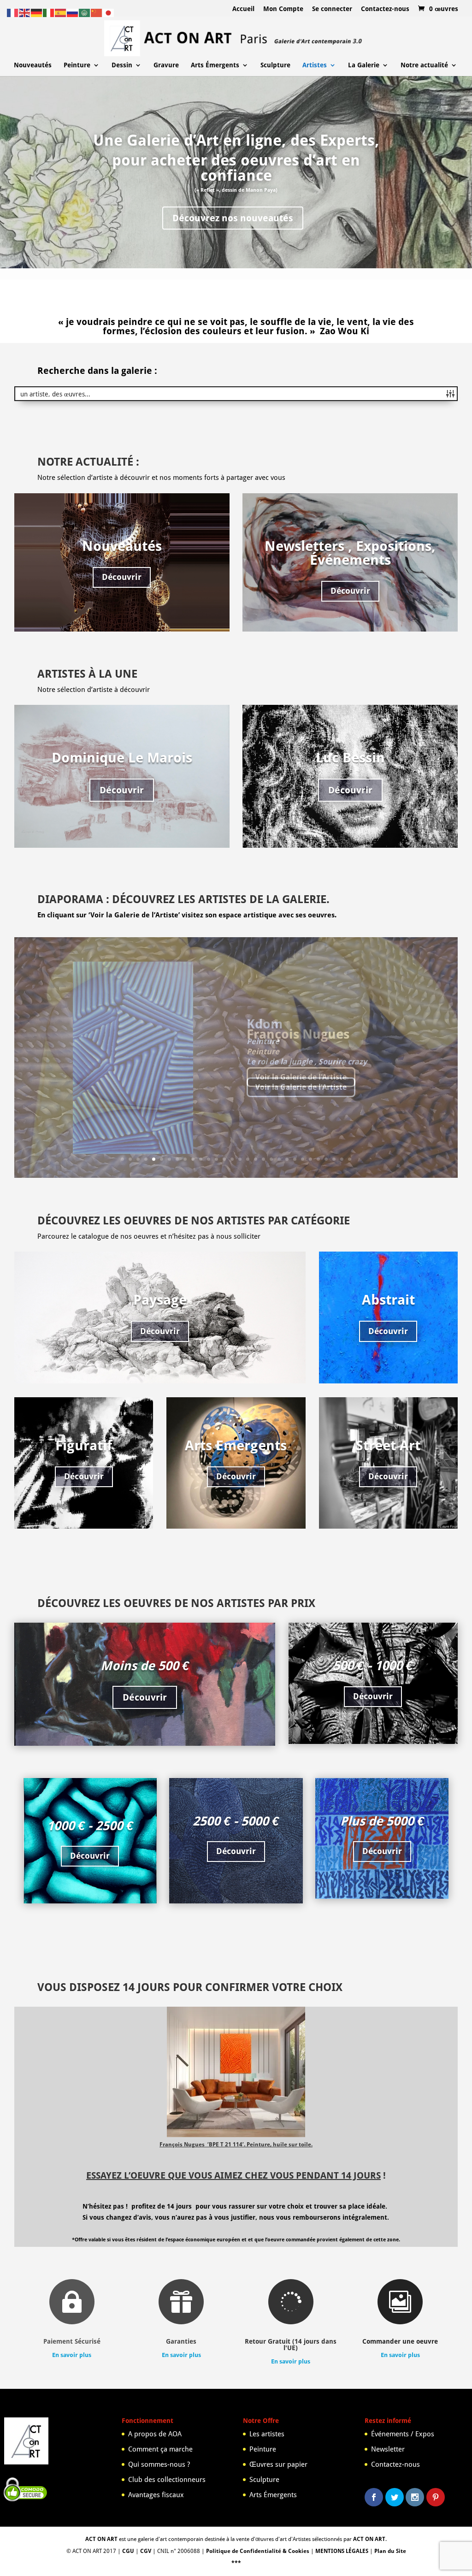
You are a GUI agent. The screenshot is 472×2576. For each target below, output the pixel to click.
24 (303, 1159)
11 (201, 1159)
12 (209, 1159)
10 (193, 1159)
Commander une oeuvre (400, 2341)
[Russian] (73, 12)
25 (310, 1159)
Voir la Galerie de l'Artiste (301, 1077)
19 (263, 1159)
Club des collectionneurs (167, 2480)
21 (279, 1159)
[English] (25, 12)
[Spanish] (61, 12)
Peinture (77, 65)
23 (295, 1159)
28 (334, 1159)
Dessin (122, 65)
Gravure (166, 65)
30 (350, 1159)
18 (256, 1159)
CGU (128, 2551)
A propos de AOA (155, 2434)
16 (240, 1159)
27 (326, 1159)
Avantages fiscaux (156, 2495)
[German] (37, 12)
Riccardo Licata (294, 1034)
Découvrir (122, 577)
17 (248, 1159)
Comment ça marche (160, 2449)
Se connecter (332, 9)
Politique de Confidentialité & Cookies (258, 2551)
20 (271, 1159)
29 (342, 1159)
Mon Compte (283, 9)
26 (318, 1159)
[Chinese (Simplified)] (97, 12)
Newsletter (388, 2449)
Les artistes (267, 2434)
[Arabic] (85, 12)
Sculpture (275, 65)
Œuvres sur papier (278, 2464)
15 (232, 1159)
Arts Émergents (215, 65)
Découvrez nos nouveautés (233, 218)
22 (287, 1159)
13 (216, 1159)
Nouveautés (33, 65)
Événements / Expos (403, 2434)
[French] (13, 12)
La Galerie (364, 65)
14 (224, 1159)
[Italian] (49, 12)
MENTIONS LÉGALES (342, 2551)
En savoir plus (72, 2355)
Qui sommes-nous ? (159, 2464)
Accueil (243, 9)
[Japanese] (109, 12)
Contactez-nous (385, 9)
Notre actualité (424, 65)
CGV (146, 2551)
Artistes (315, 65)
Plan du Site (390, 2551)
